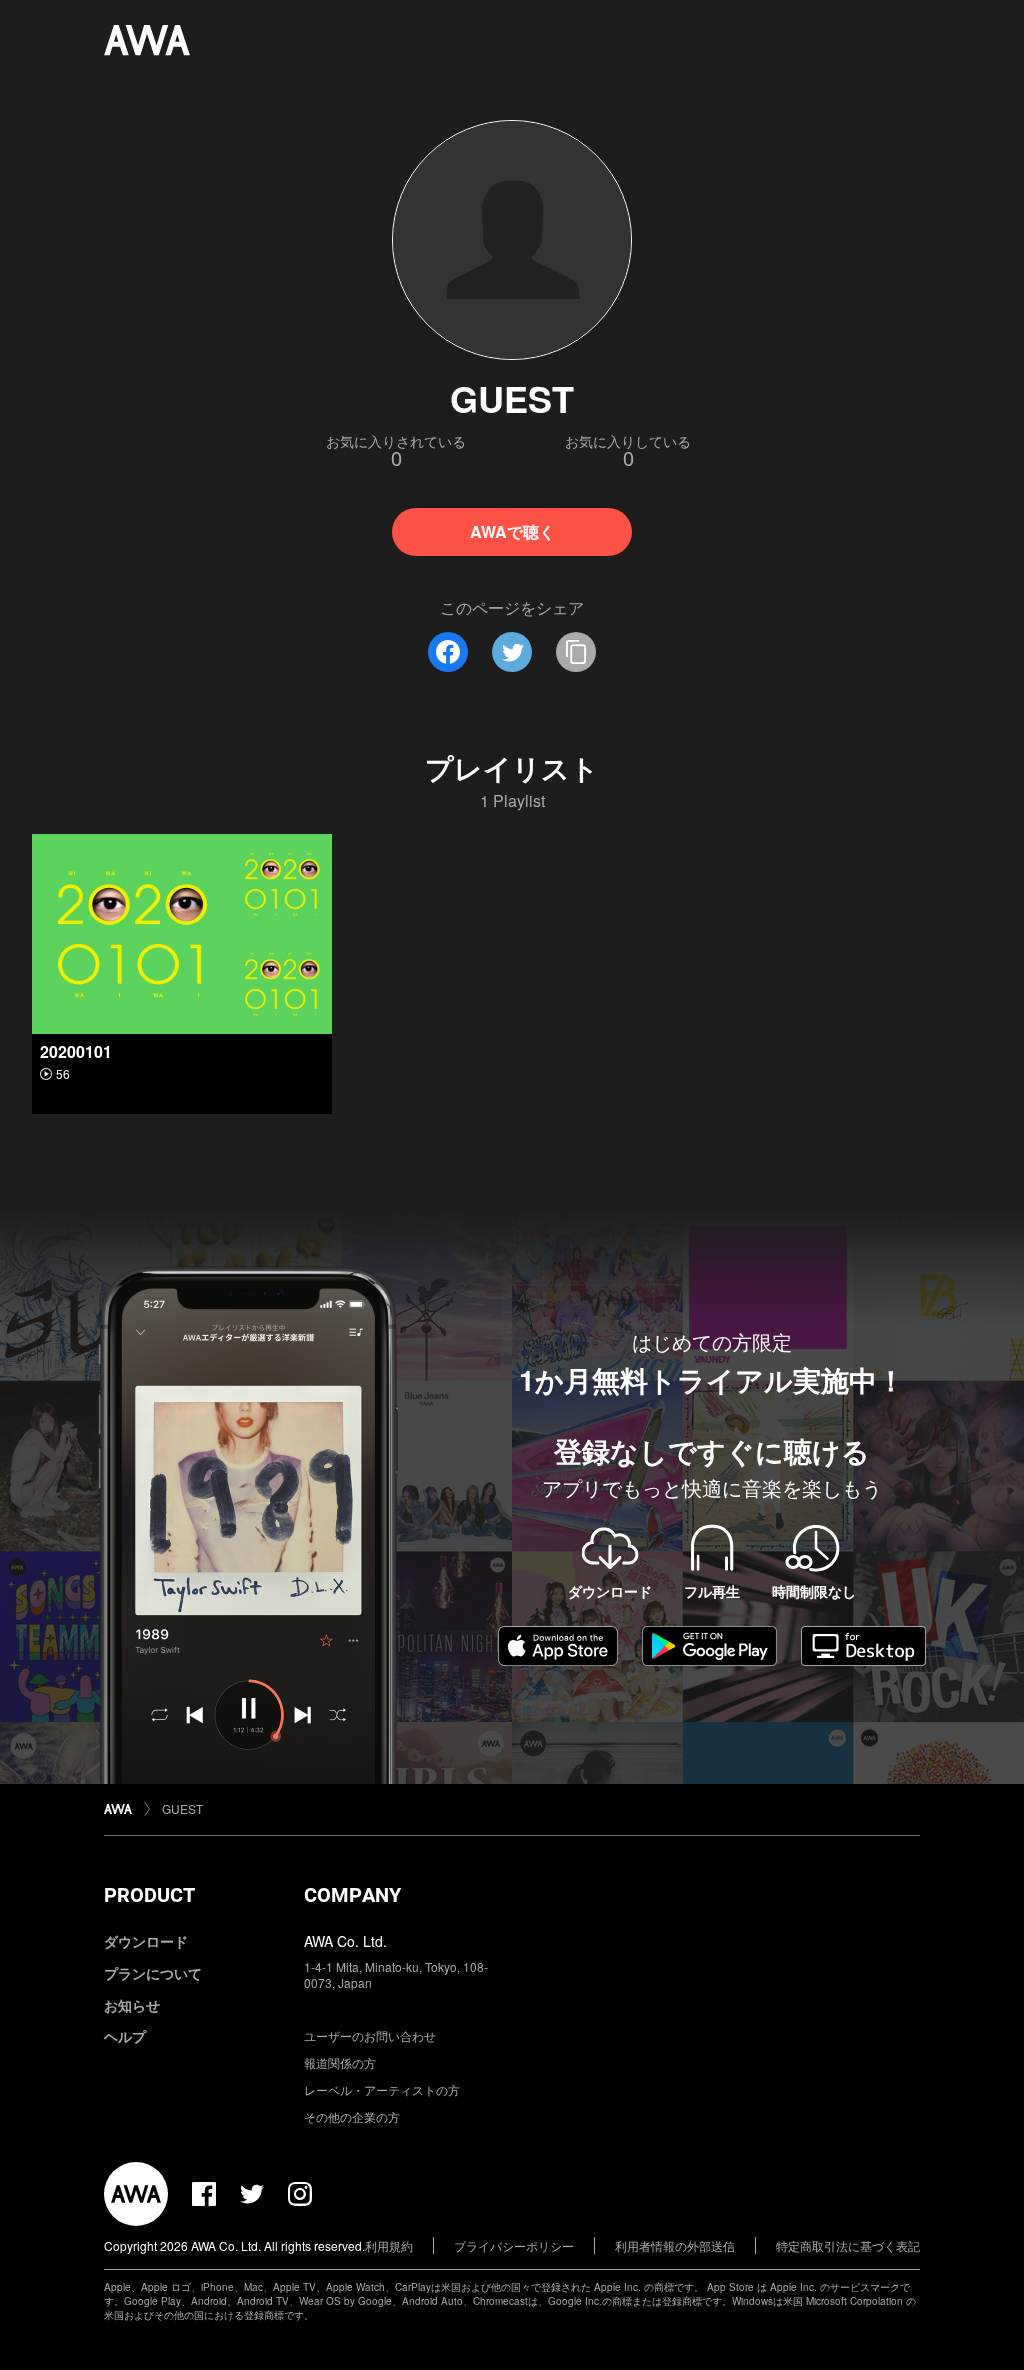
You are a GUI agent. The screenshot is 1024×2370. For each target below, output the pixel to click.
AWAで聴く (512, 531)
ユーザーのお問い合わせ (370, 2035)
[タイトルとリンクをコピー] (576, 652)
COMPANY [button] (352, 1895)
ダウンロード (146, 1941)
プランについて (153, 1973)
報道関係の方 (340, 2062)
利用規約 (389, 2245)
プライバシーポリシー (514, 2245)
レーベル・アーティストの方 (382, 2089)
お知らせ (132, 2005)
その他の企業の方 (352, 2116)
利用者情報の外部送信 (675, 2245)
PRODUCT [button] (149, 1895)
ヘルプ (125, 2036)
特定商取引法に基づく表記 (848, 2245)
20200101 (76, 1051)
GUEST (182, 1808)
